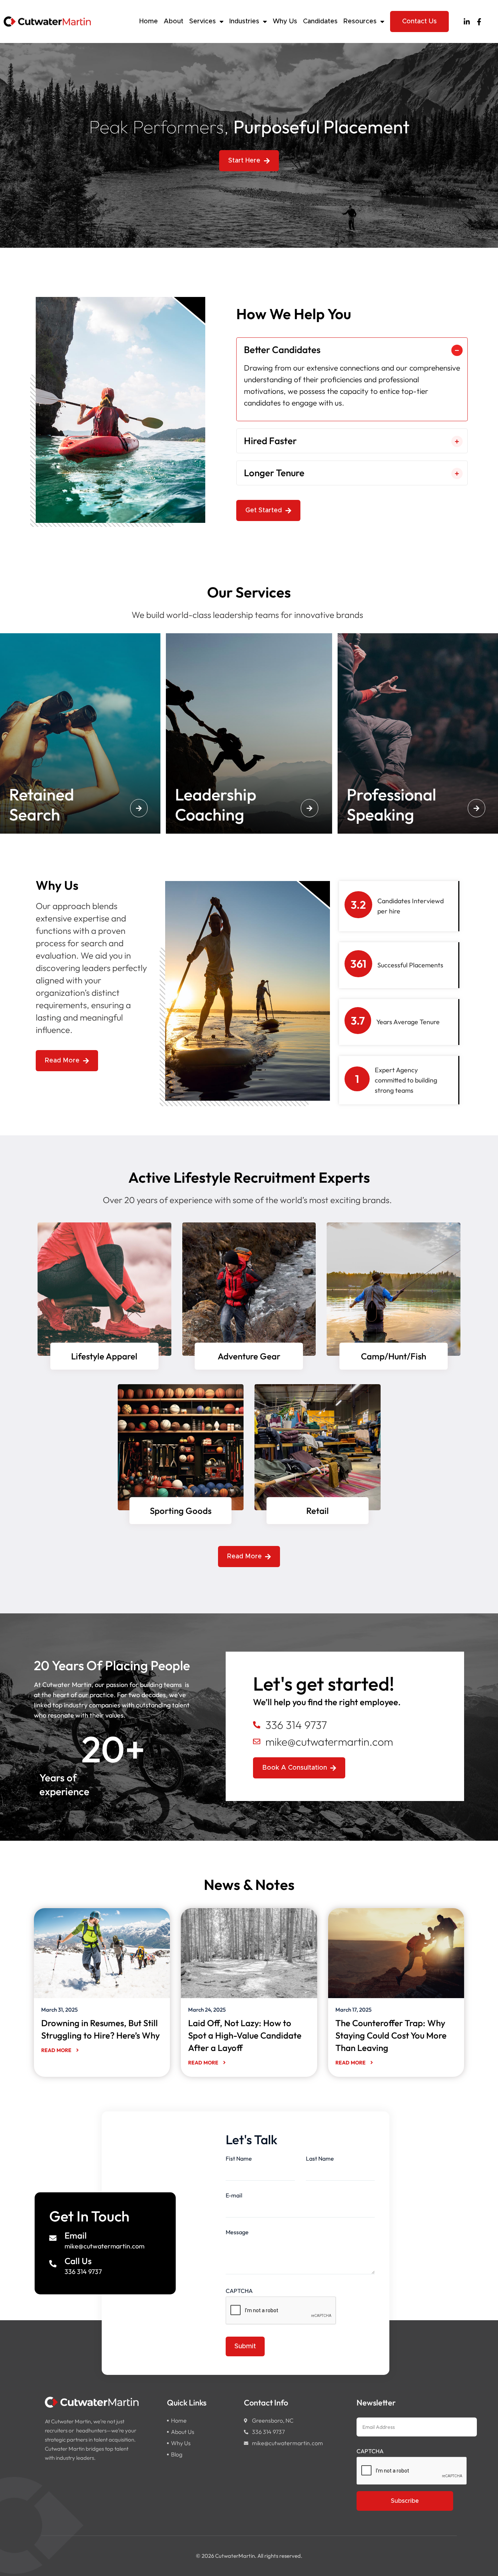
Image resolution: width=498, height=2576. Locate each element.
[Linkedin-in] (467, 22)
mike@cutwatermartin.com (104, 2246)
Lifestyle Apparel (104, 1356)
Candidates (320, 21)
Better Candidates (282, 350)
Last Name (320, 2158)
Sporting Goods (181, 1511)
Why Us (285, 21)
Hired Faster (270, 441)
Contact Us (419, 21)
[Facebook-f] (479, 22)
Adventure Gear (249, 1356)
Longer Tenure (274, 473)
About (174, 21)
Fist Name (239, 2158)
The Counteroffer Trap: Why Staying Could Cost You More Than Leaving (391, 2035)
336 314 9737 (83, 2272)
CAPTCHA (239, 2291)
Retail (318, 1511)
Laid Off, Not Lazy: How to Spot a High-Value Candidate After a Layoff (245, 2035)
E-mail (234, 2195)
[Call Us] (53, 2264)
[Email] (53, 2238)
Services (203, 21)
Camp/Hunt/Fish (394, 1356)
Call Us (78, 2261)
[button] (352, 350)
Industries (244, 21)
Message (237, 2232)
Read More (57, 2050)
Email (76, 2235)
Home (149, 21)
